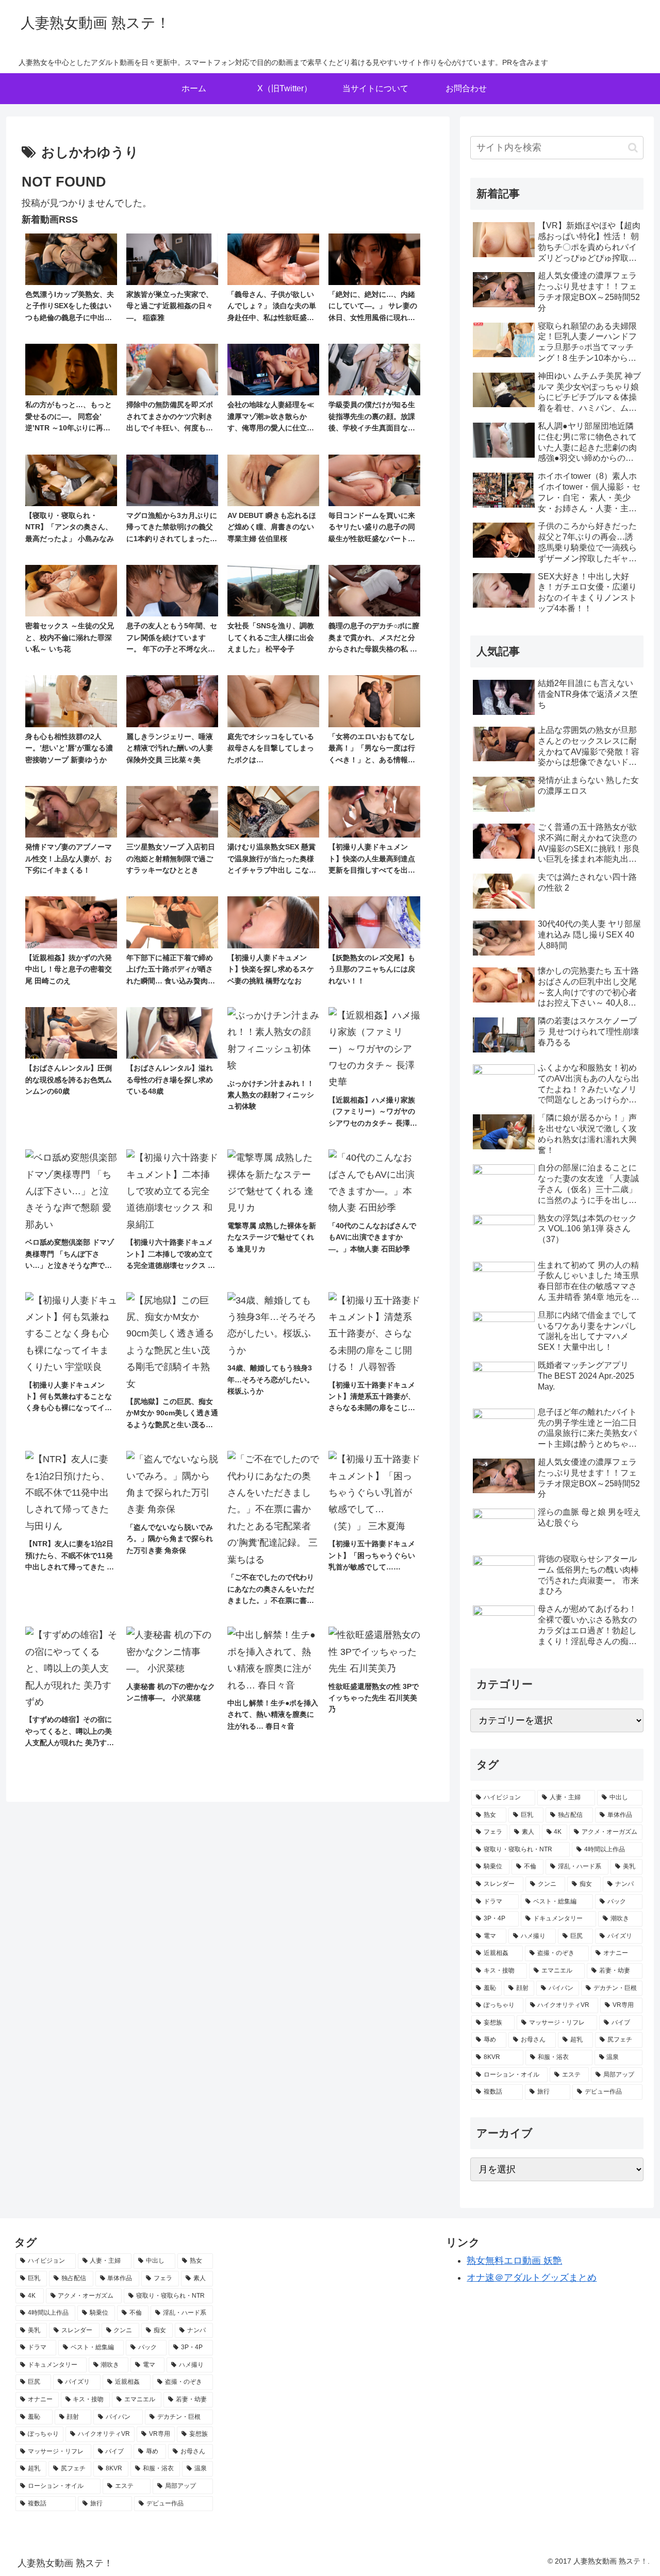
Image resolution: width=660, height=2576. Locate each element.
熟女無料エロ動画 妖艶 (514, 2261)
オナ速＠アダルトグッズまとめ (532, 2278)
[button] (633, 148)
